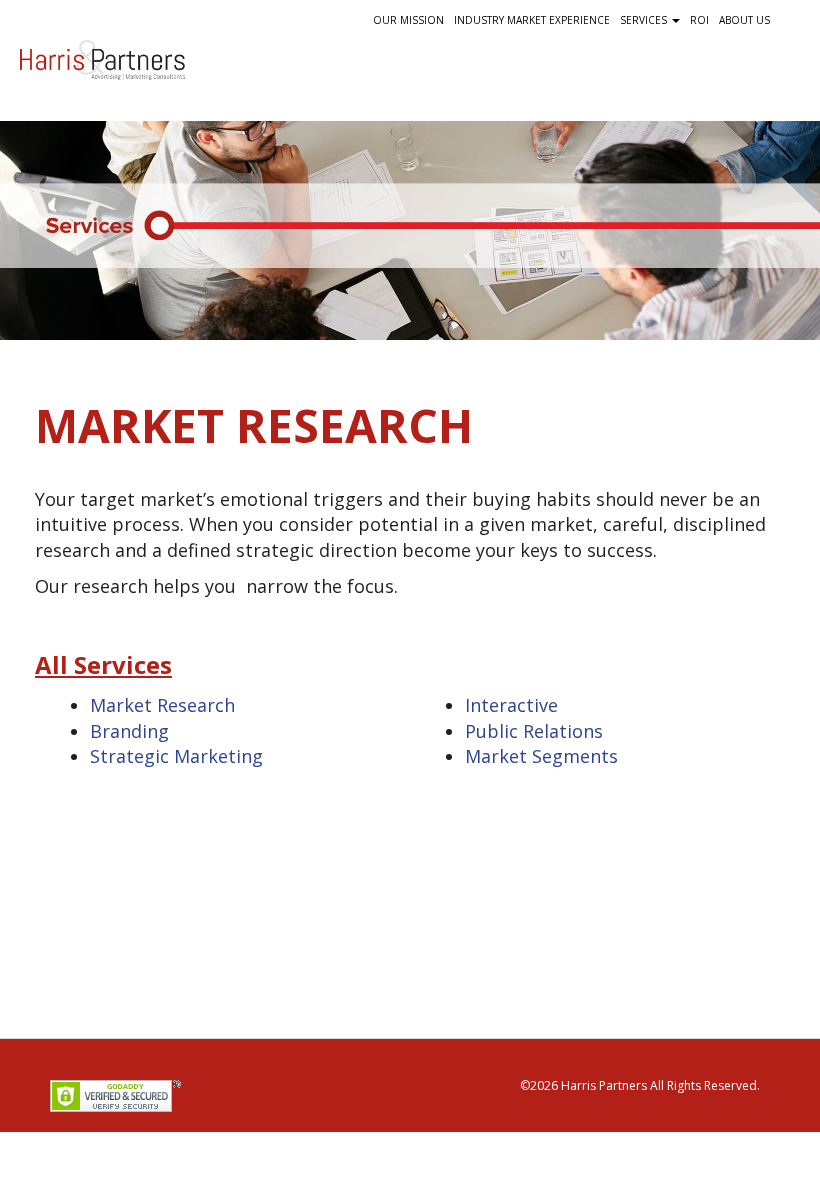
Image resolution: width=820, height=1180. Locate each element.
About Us (744, 20)
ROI (699, 20)
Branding (129, 731)
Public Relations (534, 731)
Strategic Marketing (176, 756)
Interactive (511, 705)
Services (645, 20)
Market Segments (541, 756)
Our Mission (408, 20)
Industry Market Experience (532, 20)
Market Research (162, 705)
